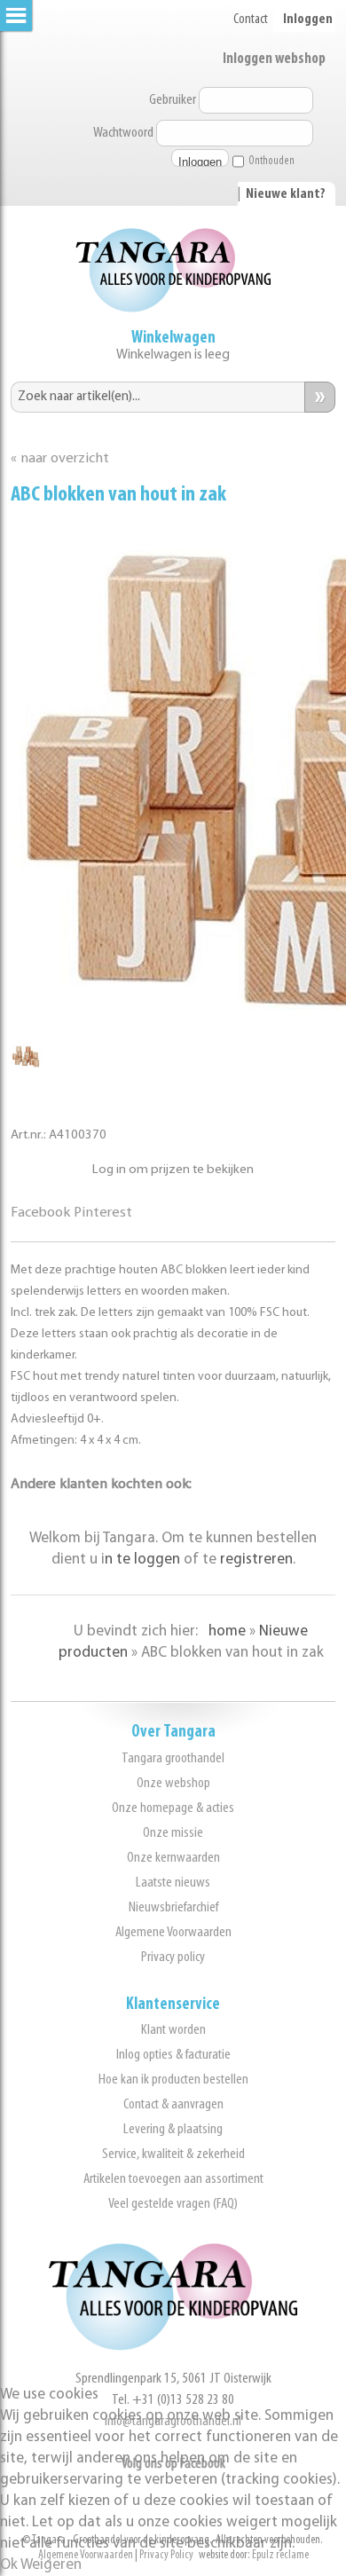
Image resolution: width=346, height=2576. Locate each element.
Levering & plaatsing (173, 2129)
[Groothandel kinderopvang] (173, 2347)
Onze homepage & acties (173, 1808)
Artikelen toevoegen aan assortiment (173, 2179)
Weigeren (51, 2565)
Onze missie (173, 1833)
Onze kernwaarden (173, 1858)
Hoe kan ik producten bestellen (173, 2080)
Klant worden (173, 2030)
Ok (9, 2565)
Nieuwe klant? (286, 194)
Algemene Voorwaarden (173, 1932)
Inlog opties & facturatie (173, 2055)
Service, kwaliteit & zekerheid (173, 2154)
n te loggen (142, 1560)
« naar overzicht (60, 459)
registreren (256, 1560)
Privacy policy (173, 1957)
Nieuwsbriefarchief (173, 1907)
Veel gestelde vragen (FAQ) (173, 2204)
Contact (251, 20)
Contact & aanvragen (173, 2104)
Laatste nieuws (173, 1883)
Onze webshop (173, 1783)
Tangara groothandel (173, 1758)
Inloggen (308, 20)
